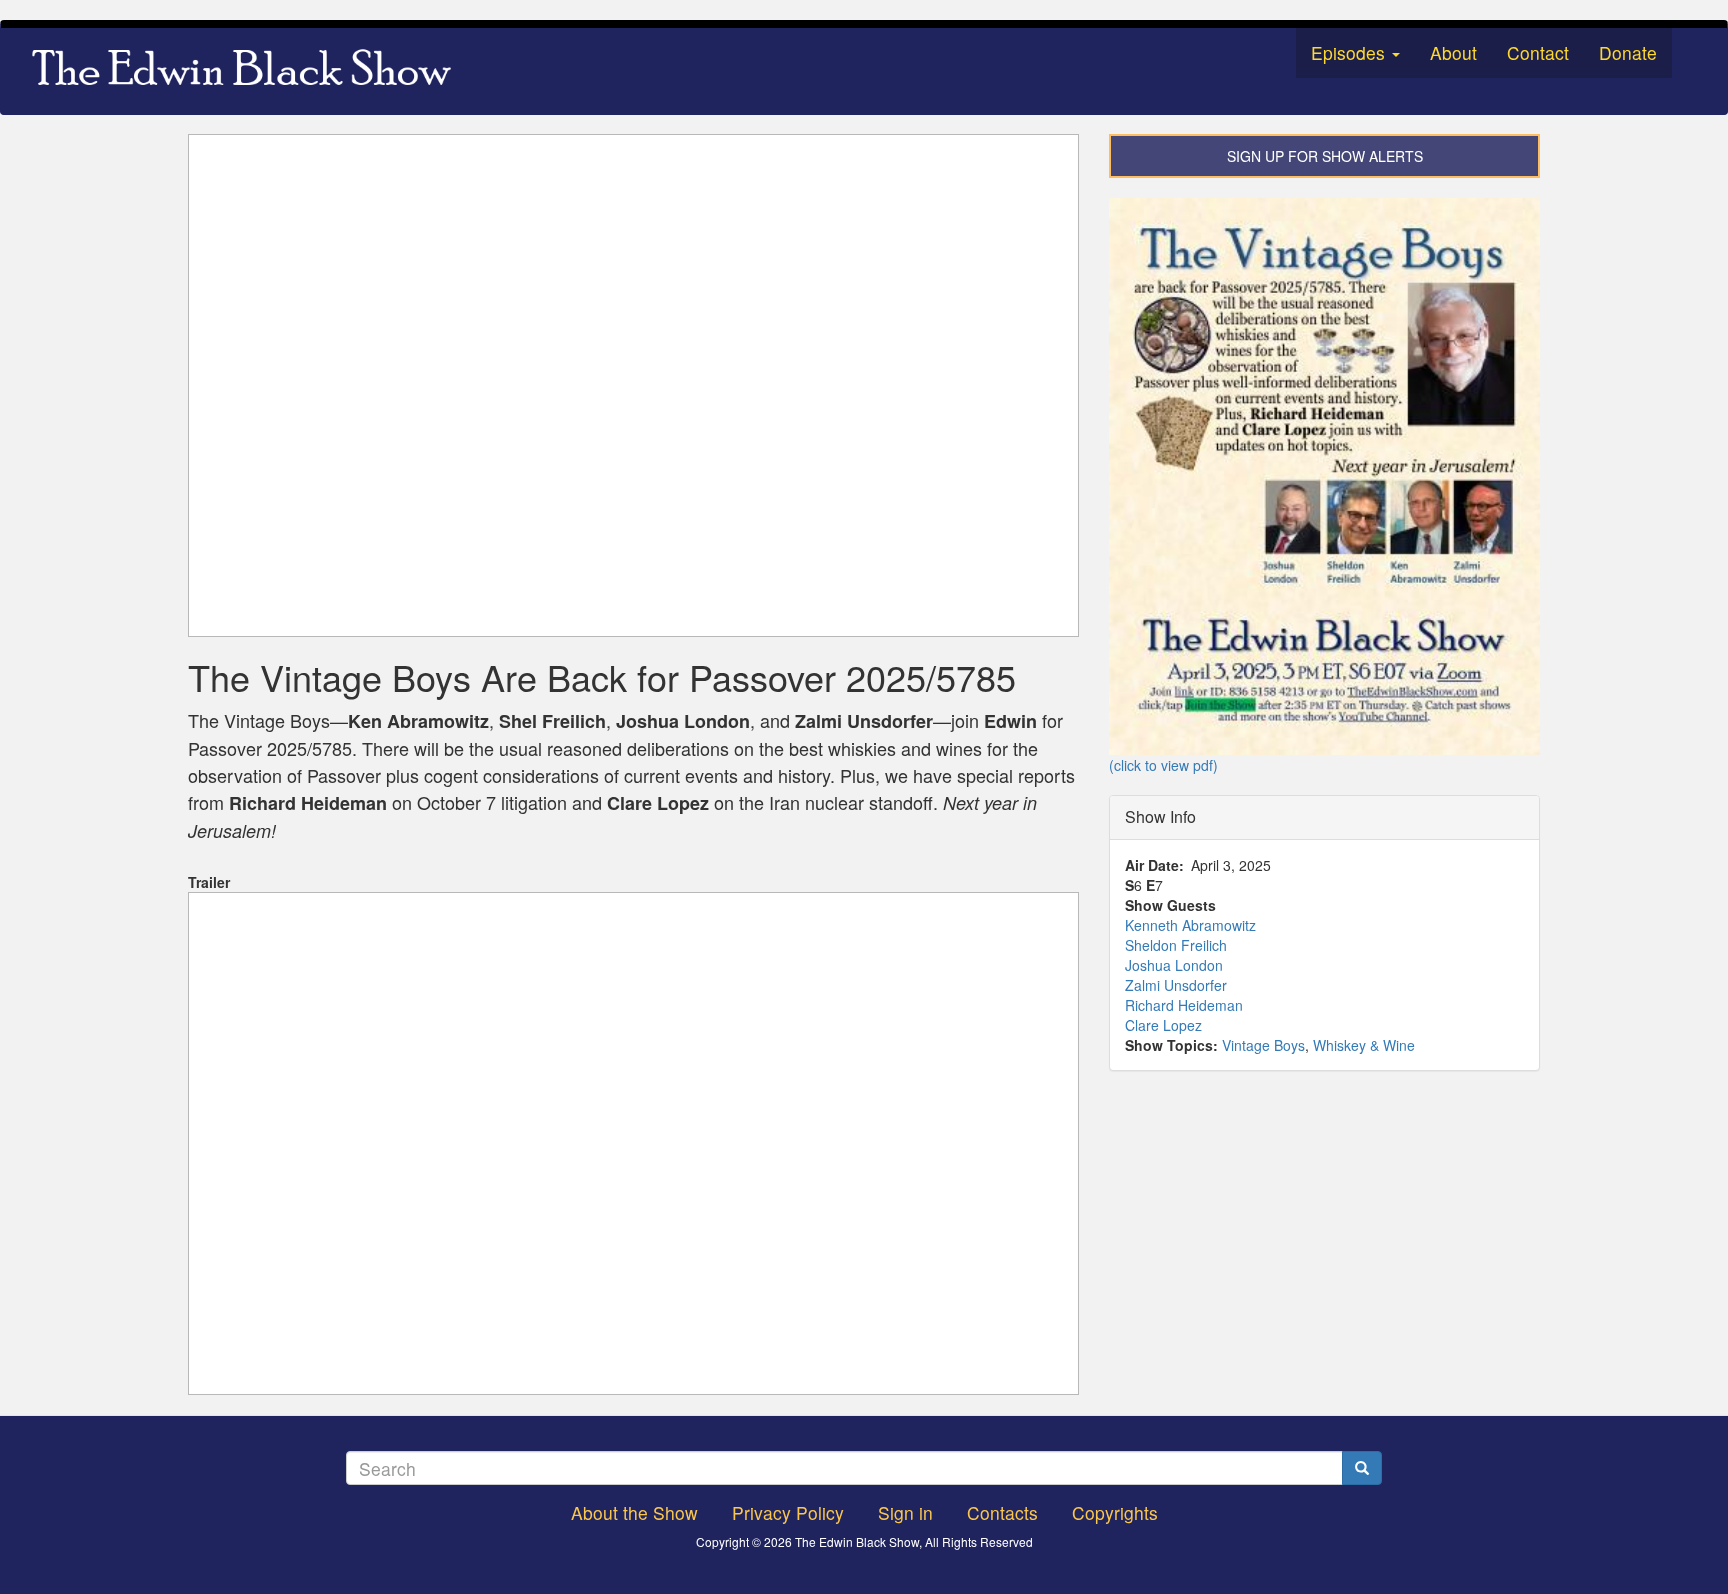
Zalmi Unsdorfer (1176, 985)
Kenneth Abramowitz (1190, 925)
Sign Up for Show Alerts (1325, 156)
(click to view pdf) (1163, 765)
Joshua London (1174, 965)
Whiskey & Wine (1364, 1045)
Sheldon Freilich (1176, 945)
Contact (1538, 52)
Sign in (905, 1512)
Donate (1628, 52)
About (1453, 52)
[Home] (248, 71)
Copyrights (1115, 1512)
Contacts (1002, 1512)
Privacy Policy (788, 1512)
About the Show (634, 1512)
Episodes (1350, 52)
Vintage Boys (1263, 1045)
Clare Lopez (1163, 1025)
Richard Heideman (1184, 1005)
